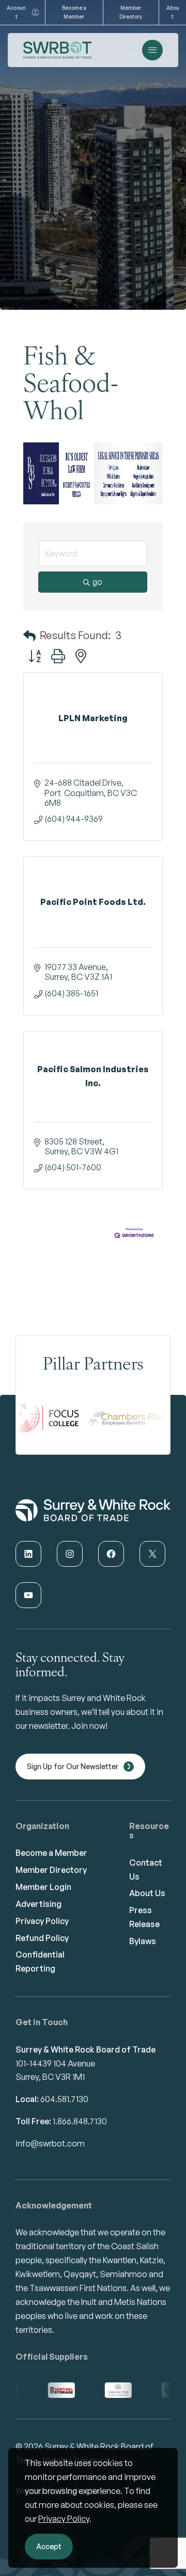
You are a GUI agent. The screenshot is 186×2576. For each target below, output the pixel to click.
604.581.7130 (64, 2099)
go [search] (97, 582)
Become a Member (74, 12)
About (173, 12)
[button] (29, 635)
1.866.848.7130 (80, 2121)
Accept (49, 2546)
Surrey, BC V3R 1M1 (50, 2077)
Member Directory (131, 12)
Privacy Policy (64, 2519)
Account (16, 12)
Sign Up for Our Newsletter (73, 1766)
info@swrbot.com (50, 2143)
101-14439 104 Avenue (55, 2063)
